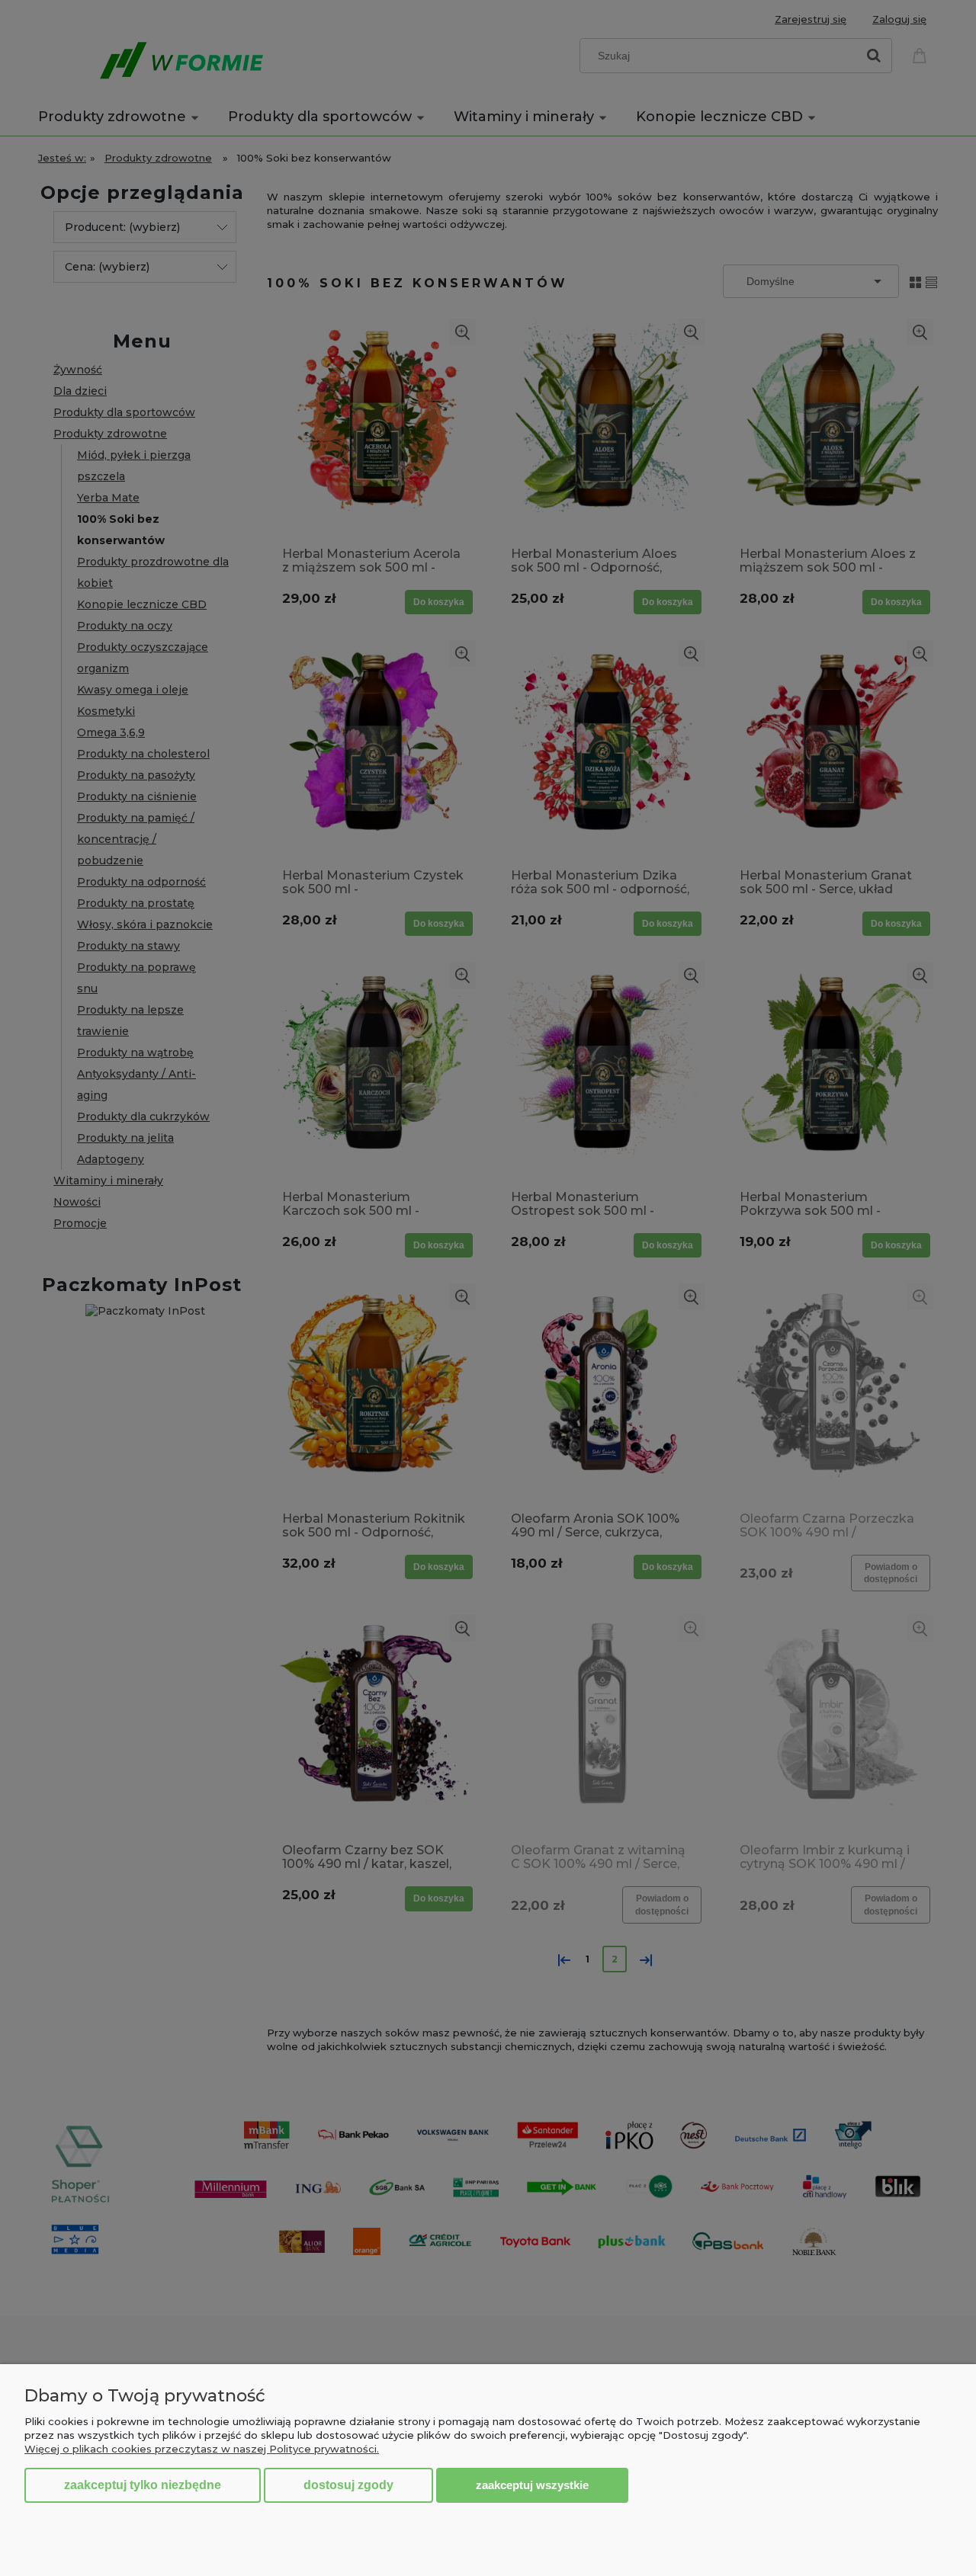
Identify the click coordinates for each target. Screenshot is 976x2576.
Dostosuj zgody (348, 2485)
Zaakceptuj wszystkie (532, 2485)
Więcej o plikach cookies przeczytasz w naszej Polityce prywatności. (202, 2449)
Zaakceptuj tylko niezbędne (143, 2485)
